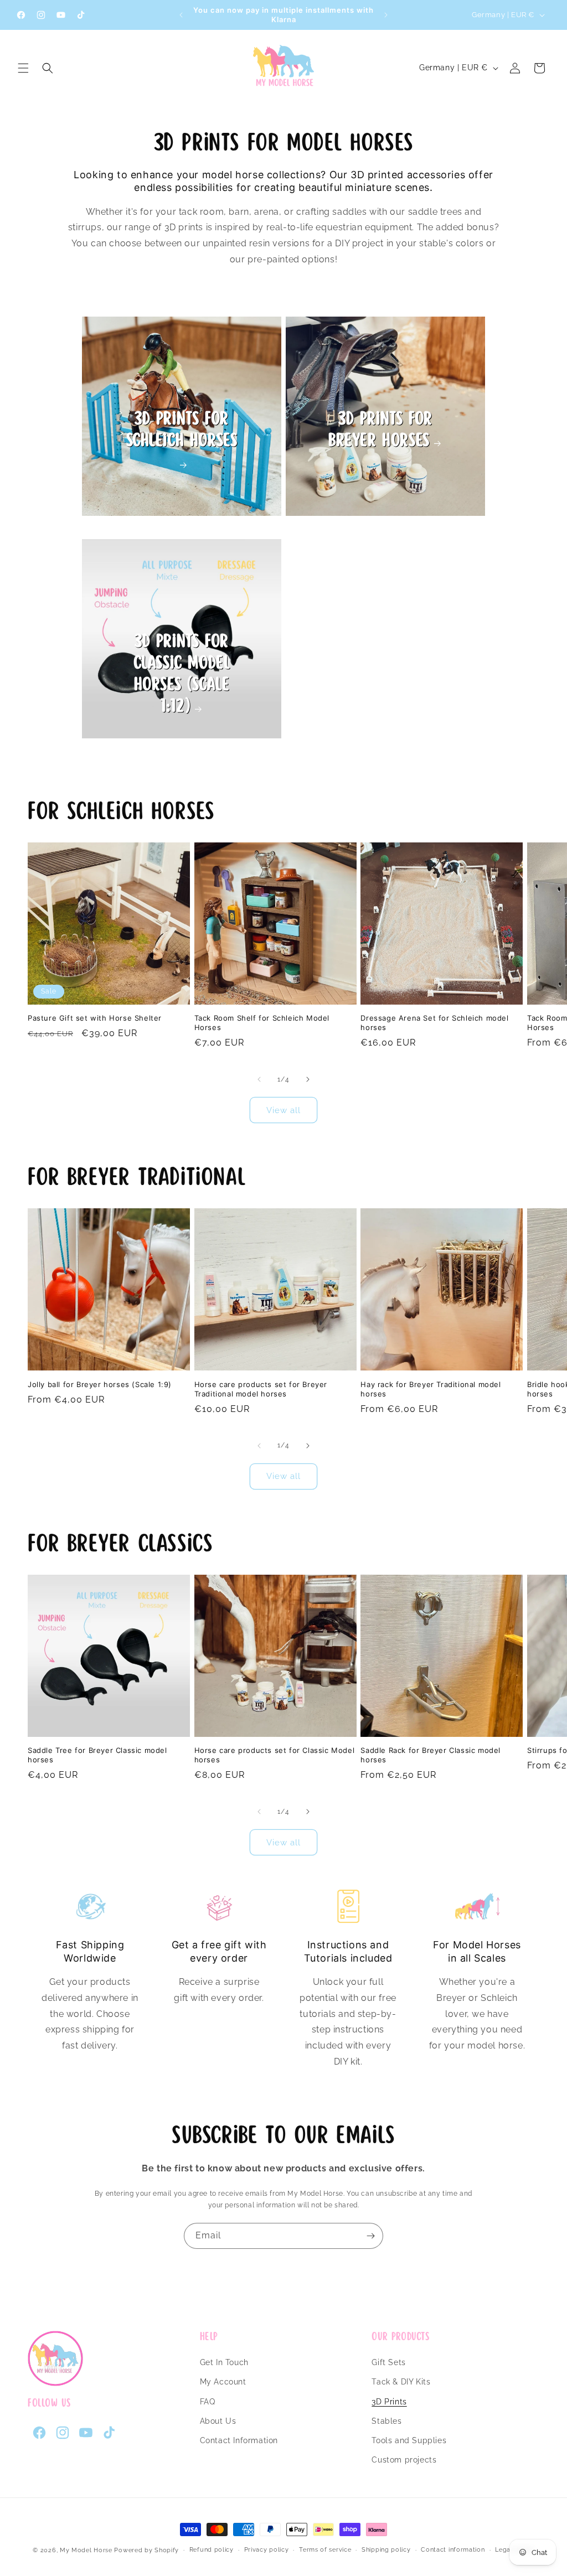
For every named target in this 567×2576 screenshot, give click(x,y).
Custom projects (404, 2460)
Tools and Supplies (409, 2440)
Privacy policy (267, 2550)
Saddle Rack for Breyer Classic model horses (431, 1755)
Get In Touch (224, 2362)
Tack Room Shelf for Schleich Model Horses (262, 1023)
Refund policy (212, 2550)
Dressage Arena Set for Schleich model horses (434, 1023)
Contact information (453, 2550)
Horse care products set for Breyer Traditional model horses (261, 1389)
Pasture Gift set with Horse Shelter (95, 1018)
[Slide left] (259, 1079)
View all (283, 1110)
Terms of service (325, 2550)
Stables (386, 2421)
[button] (23, 68)
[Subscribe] (370, 2236)
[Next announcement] (386, 15)
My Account (223, 2382)
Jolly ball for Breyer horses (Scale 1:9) (100, 1384)
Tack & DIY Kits (401, 2382)
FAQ (208, 2402)
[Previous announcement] (181, 15)
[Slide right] (308, 1079)
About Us (218, 2421)
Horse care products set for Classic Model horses (275, 1755)
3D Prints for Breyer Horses (380, 430)
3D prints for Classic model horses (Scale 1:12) (182, 674)
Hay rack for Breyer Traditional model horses (431, 1389)
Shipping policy (386, 2550)
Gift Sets (388, 2362)
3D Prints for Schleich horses (182, 430)
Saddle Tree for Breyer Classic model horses (97, 1755)
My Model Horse (86, 2550)
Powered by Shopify (146, 2550)
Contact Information (239, 2440)
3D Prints (389, 2402)
